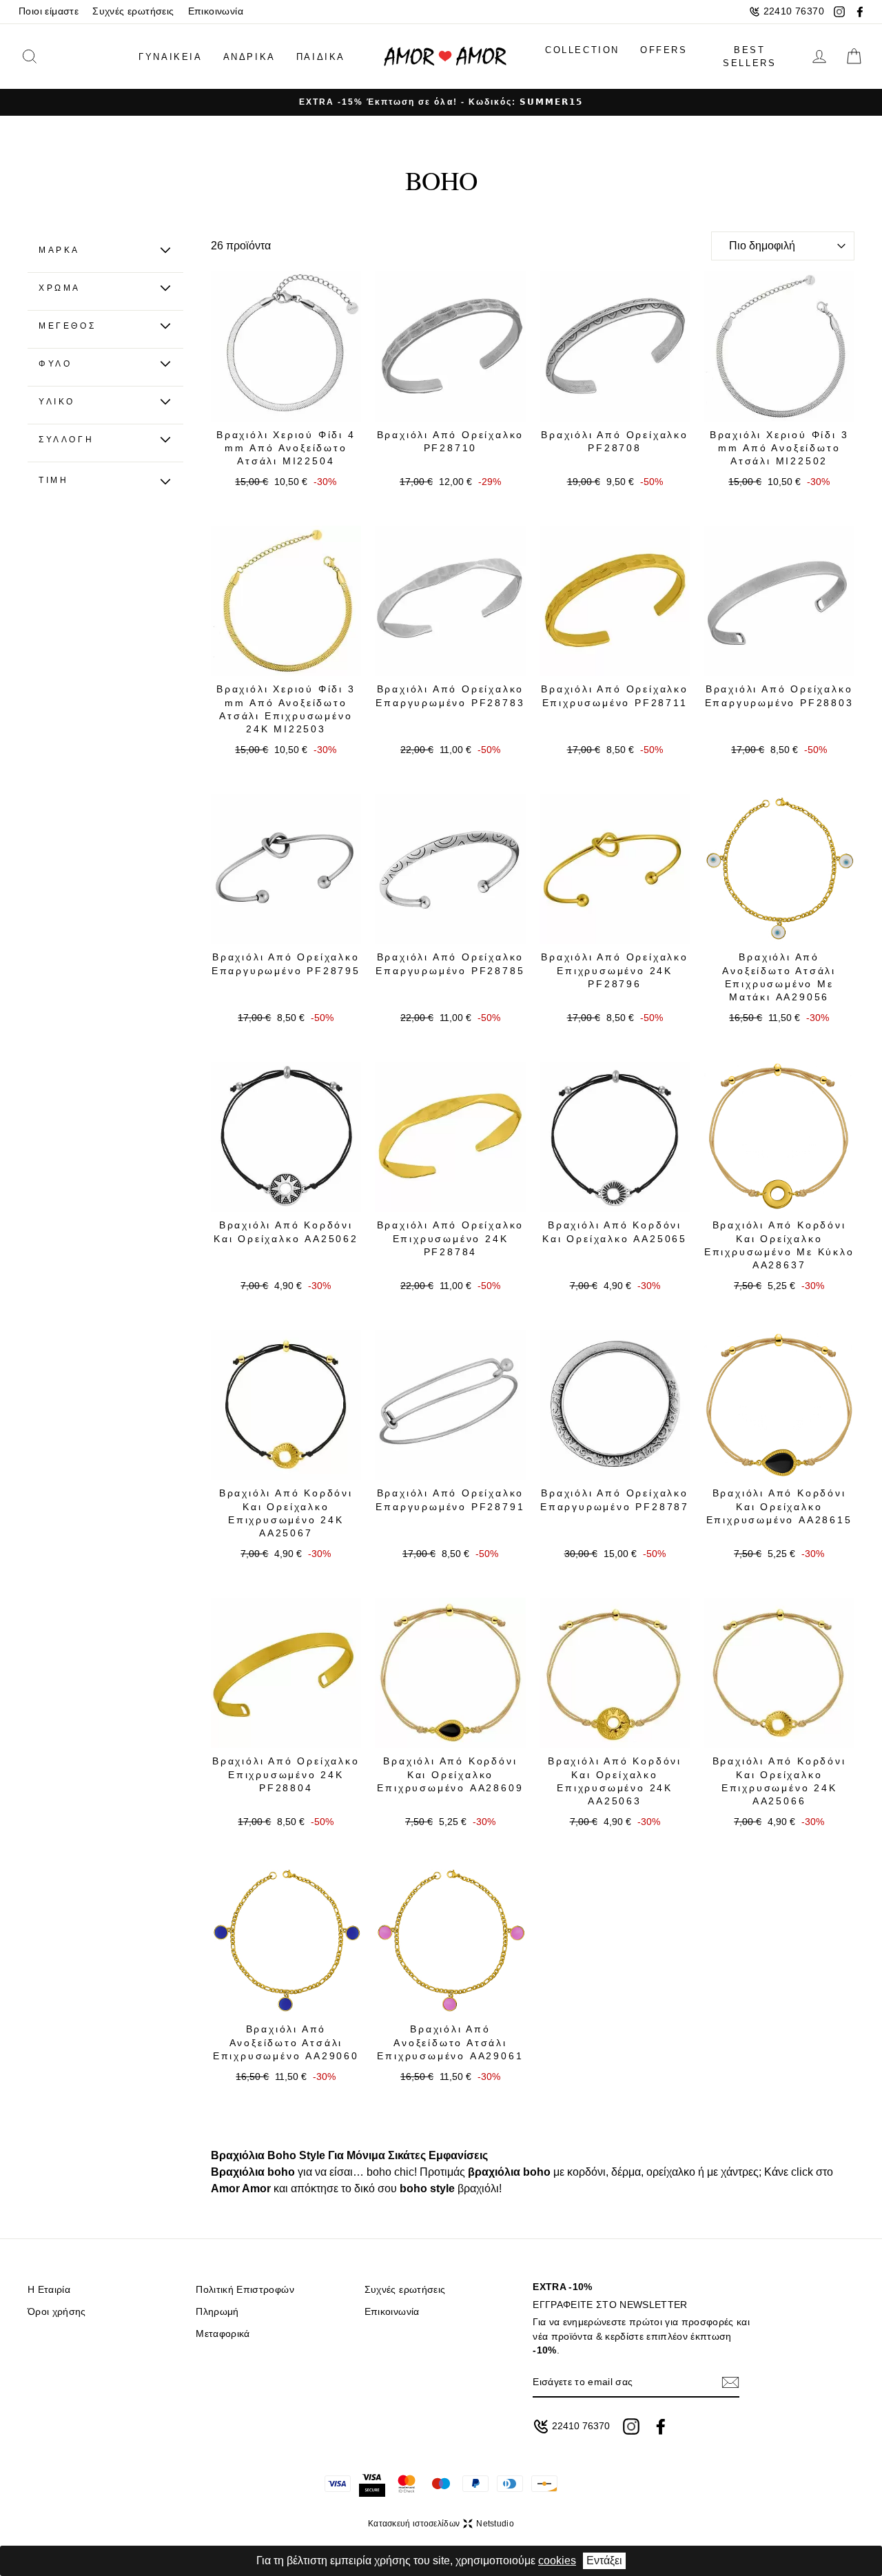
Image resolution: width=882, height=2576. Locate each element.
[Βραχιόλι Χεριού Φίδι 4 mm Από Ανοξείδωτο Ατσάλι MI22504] (286, 346)
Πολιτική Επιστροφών (245, 2290)
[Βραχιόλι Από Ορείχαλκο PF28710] (450, 346)
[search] (50, 56)
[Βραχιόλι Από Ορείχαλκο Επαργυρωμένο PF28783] (450, 601)
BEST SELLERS (749, 57)
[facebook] (860, 12)
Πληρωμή (217, 2312)
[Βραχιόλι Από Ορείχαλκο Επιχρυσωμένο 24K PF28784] (450, 1137)
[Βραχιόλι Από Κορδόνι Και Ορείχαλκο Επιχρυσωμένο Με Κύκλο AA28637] (779, 1137)
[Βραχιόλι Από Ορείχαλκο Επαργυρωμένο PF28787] (615, 1405)
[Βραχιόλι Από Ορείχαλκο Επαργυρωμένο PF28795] (286, 869)
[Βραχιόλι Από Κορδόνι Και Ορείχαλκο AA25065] (615, 1137)
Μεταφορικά (223, 2334)
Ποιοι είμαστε (49, 11)
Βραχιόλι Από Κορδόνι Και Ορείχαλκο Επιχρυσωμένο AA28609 (450, 1774)
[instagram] (839, 12)
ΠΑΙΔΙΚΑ (321, 57)
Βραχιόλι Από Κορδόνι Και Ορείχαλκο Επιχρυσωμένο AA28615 (779, 1506)
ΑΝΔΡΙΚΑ (249, 57)
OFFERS (664, 50)
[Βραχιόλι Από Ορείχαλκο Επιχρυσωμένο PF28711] (615, 601)
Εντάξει (604, 2560)
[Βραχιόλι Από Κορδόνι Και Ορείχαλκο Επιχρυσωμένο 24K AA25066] (779, 1673)
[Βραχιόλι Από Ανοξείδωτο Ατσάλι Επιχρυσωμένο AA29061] (450, 1941)
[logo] (445, 57)
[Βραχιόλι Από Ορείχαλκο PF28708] (615, 346)
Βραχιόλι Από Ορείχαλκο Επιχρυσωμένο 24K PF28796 (615, 970)
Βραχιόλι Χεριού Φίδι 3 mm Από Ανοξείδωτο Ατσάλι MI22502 (779, 448)
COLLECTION (582, 50)
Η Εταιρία (49, 2290)
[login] (819, 56)
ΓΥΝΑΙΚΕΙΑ (170, 57)
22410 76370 (794, 11)
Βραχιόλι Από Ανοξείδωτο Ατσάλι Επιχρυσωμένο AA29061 (450, 2042)
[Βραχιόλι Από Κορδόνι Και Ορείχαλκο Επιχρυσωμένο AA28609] (450, 1673)
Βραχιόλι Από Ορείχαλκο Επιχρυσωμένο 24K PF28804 (286, 1774)
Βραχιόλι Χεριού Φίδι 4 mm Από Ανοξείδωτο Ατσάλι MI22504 (286, 448)
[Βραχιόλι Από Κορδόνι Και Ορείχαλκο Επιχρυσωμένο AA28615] (779, 1405)
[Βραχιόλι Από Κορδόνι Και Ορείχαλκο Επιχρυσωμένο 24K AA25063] (615, 1673)
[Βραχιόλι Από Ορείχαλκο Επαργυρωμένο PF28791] (450, 1405)
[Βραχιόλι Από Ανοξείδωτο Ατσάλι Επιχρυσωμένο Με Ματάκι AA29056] (779, 869)
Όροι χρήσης (57, 2312)
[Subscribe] (730, 2382)
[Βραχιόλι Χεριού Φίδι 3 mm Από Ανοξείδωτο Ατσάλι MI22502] (779, 346)
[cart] (854, 56)
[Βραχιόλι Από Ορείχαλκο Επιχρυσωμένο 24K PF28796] (615, 869)
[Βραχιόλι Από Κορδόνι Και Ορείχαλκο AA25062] (286, 1137)
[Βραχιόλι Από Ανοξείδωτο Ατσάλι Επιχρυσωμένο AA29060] (286, 1941)
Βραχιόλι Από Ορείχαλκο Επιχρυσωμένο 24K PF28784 (451, 1238)
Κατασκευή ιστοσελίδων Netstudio (441, 2524)
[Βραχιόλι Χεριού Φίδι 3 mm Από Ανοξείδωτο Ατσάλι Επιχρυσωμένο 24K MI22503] (286, 601)
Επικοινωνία (216, 11)
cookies (557, 2560)
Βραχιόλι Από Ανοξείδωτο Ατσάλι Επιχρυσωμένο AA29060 (286, 2042)
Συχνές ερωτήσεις (133, 11)
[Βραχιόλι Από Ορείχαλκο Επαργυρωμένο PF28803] (779, 601)
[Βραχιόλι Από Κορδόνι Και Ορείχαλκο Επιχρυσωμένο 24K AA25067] (286, 1405)
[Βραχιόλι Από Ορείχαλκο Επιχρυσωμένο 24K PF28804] (286, 1673)
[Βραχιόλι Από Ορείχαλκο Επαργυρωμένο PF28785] (450, 869)
